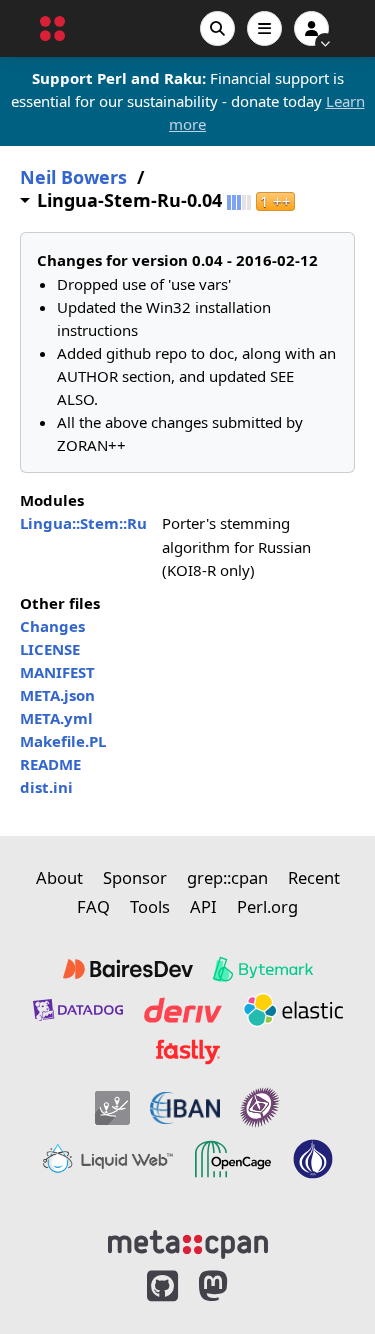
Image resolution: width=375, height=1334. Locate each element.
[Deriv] (183, 1010)
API (203, 906)
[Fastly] (188, 1052)
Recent (314, 877)
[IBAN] (185, 1107)
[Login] (311, 28)
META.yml (56, 718)
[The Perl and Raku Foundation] (313, 1159)
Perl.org (267, 906)
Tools (150, 906)
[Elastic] (293, 1010)
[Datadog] (78, 1010)
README (50, 764)
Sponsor (135, 877)
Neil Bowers (73, 177)
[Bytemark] (263, 969)
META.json (57, 695)
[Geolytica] (112, 1107)
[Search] (217, 28)
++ (275, 201)
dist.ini (46, 787)
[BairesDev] (128, 969)
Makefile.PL (63, 741)
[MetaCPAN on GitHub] (162, 1286)
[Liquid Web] (108, 1159)
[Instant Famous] (260, 1107)
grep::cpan (227, 877)
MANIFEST (57, 672)
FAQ (93, 906)
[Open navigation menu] (264, 28)
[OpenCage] (233, 1159)
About (59, 877)
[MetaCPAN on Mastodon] (233, 1286)
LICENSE (50, 649)
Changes (52, 626)
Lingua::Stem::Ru (83, 523)
